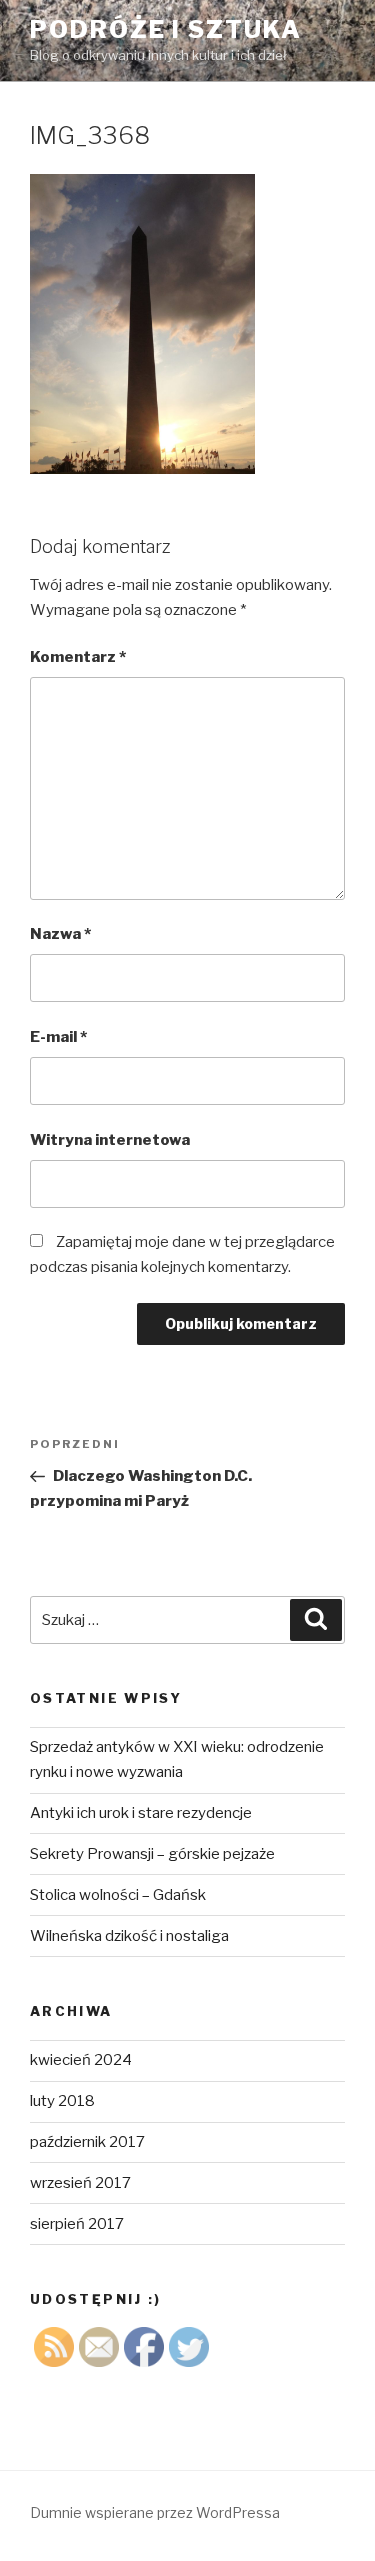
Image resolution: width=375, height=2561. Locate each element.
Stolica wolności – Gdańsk (118, 1895)
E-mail (58, 1037)
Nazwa (60, 934)
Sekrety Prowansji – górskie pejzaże (152, 1854)
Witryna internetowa (110, 1140)
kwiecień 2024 (81, 2060)
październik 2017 (87, 2142)
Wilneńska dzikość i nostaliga (129, 1936)
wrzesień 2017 (80, 2183)
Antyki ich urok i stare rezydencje (141, 1813)
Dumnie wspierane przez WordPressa (155, 2512)
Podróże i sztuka (166, 29)
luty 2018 (62, 2101)
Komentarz (78, 657)
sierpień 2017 (77, 2224)
